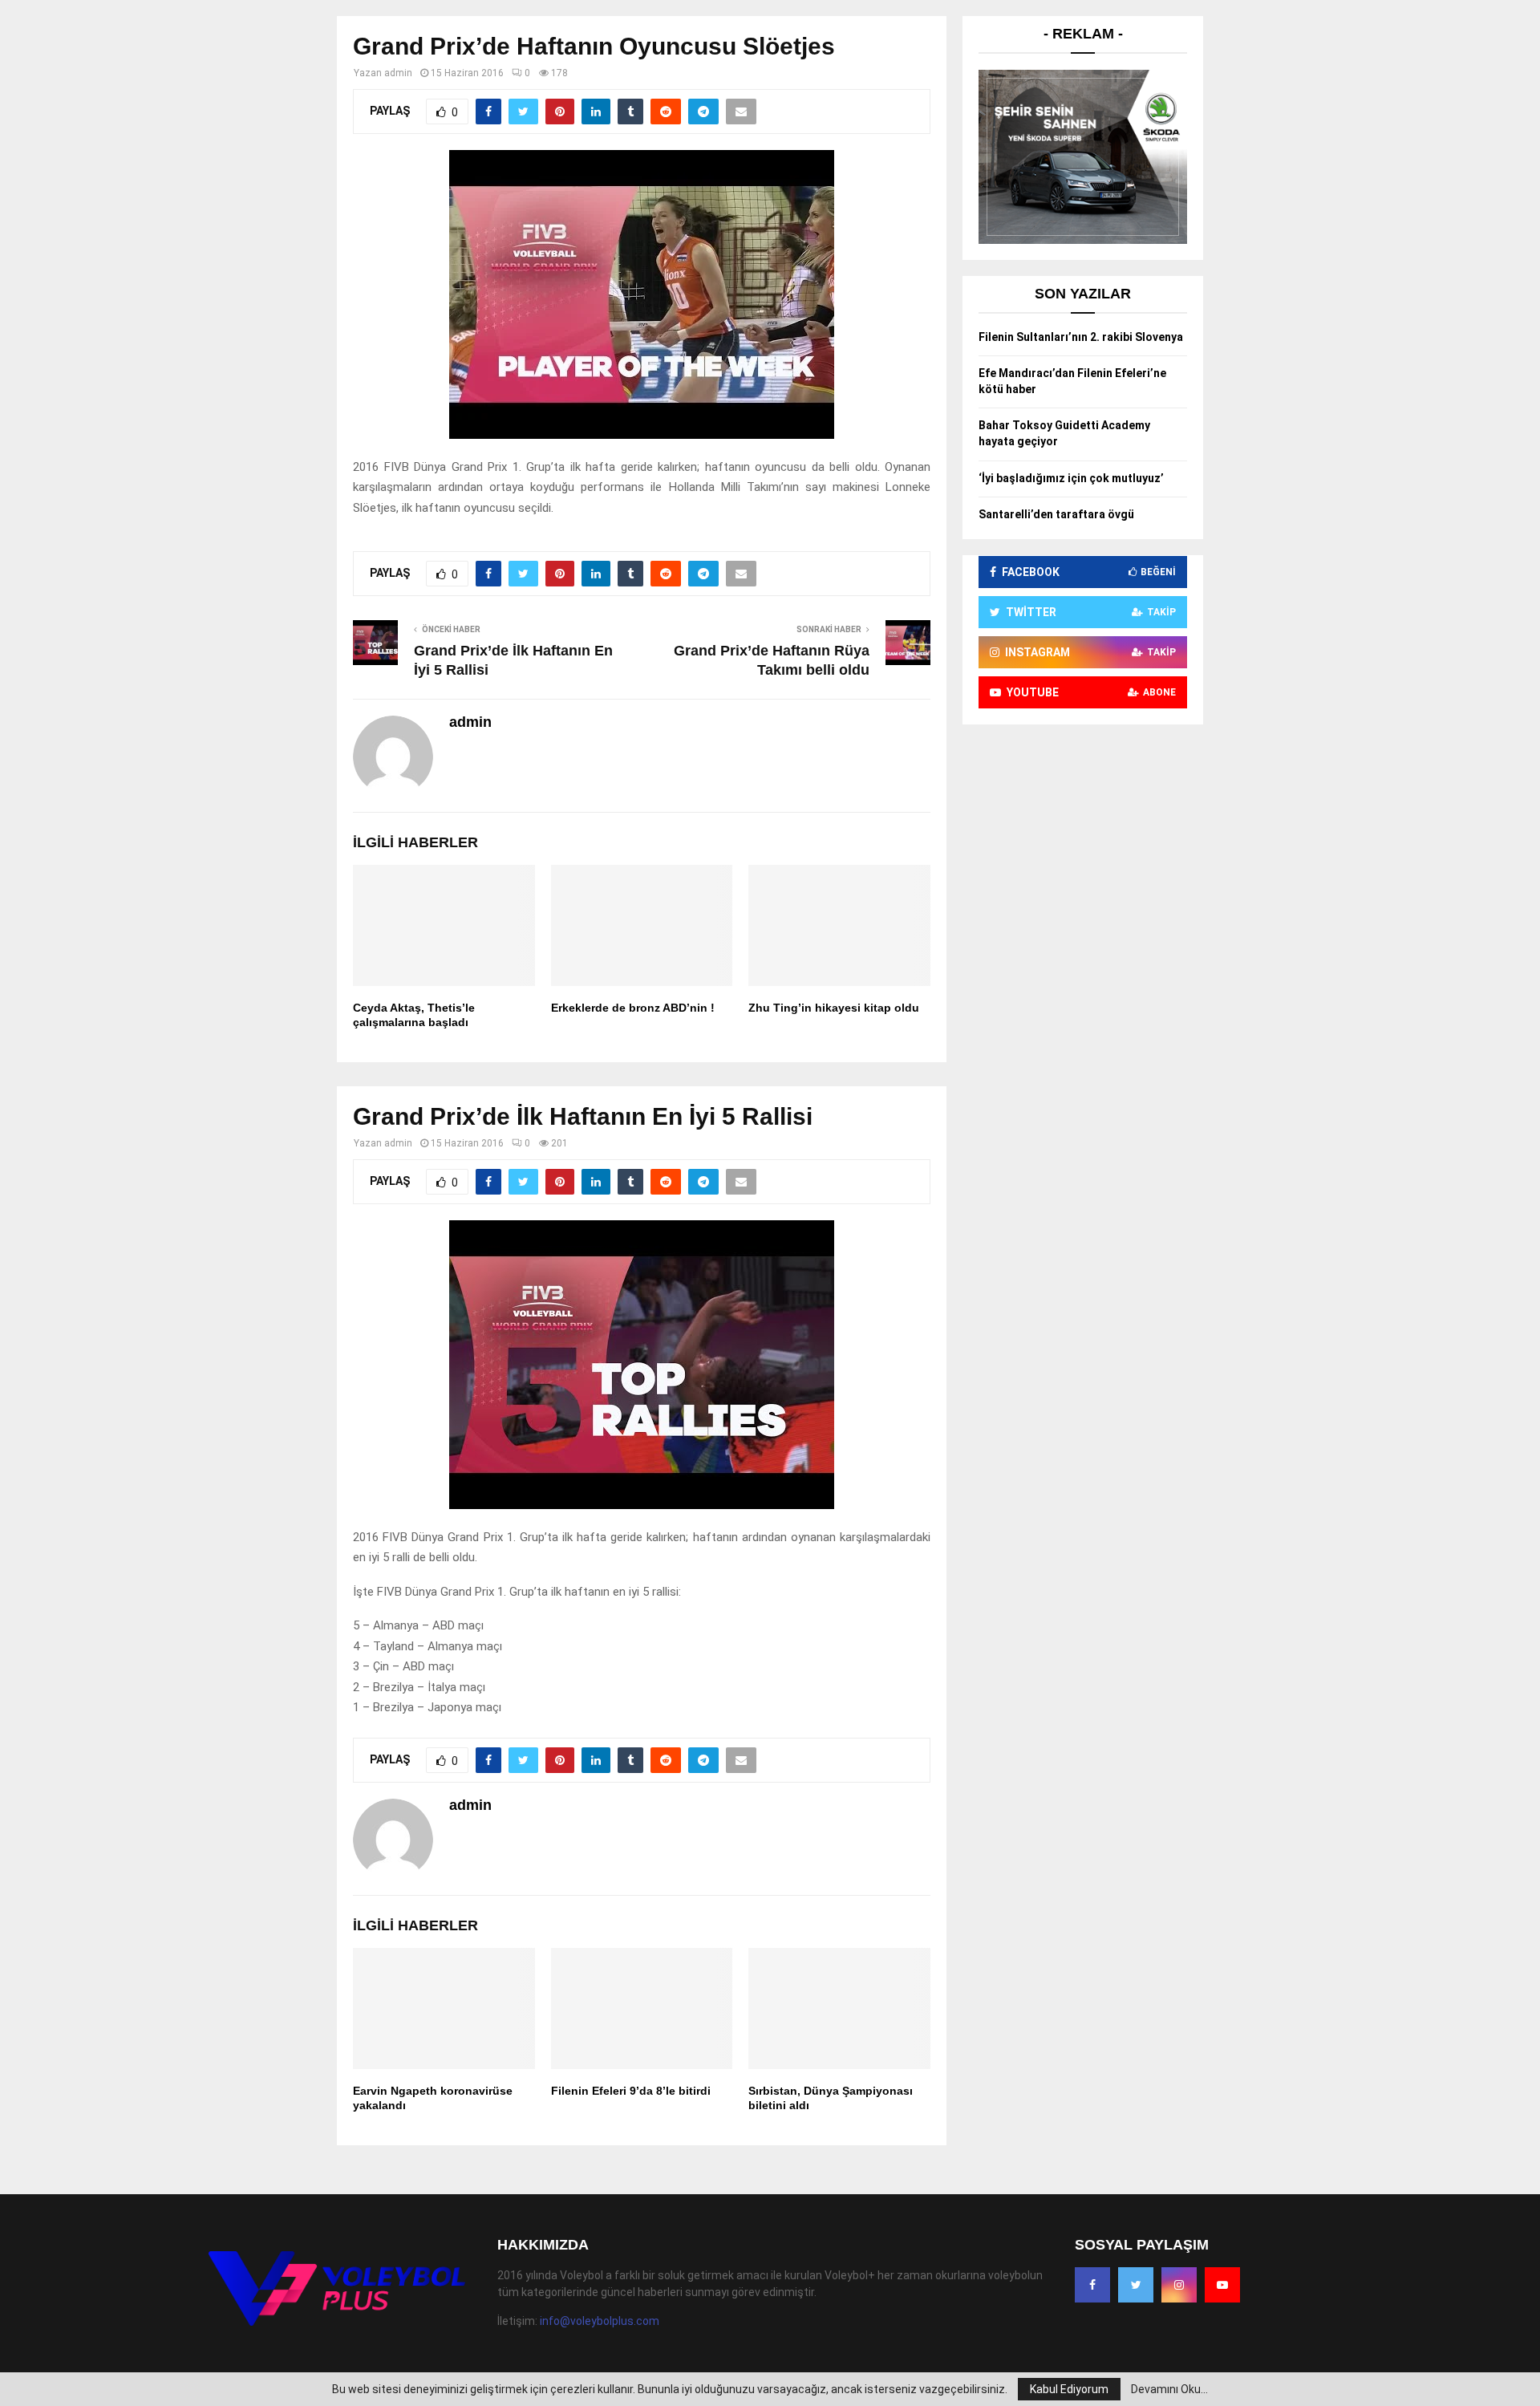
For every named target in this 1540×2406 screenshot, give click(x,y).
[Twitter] (1136, 2285)
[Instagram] (1179, 2285)
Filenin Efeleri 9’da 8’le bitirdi (631, 2091)
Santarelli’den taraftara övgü (1056, 514)
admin (398, 73)
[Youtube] (1222, 2285)
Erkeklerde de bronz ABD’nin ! (633, 1008)
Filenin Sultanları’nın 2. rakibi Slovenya (1081, 337)
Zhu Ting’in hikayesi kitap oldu (834, 1008)
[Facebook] (1092, 2285)
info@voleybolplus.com (600, 2321)
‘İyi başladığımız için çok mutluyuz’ (1071, 478)
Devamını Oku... (1169, 2389)
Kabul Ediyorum (1069, 2389)
